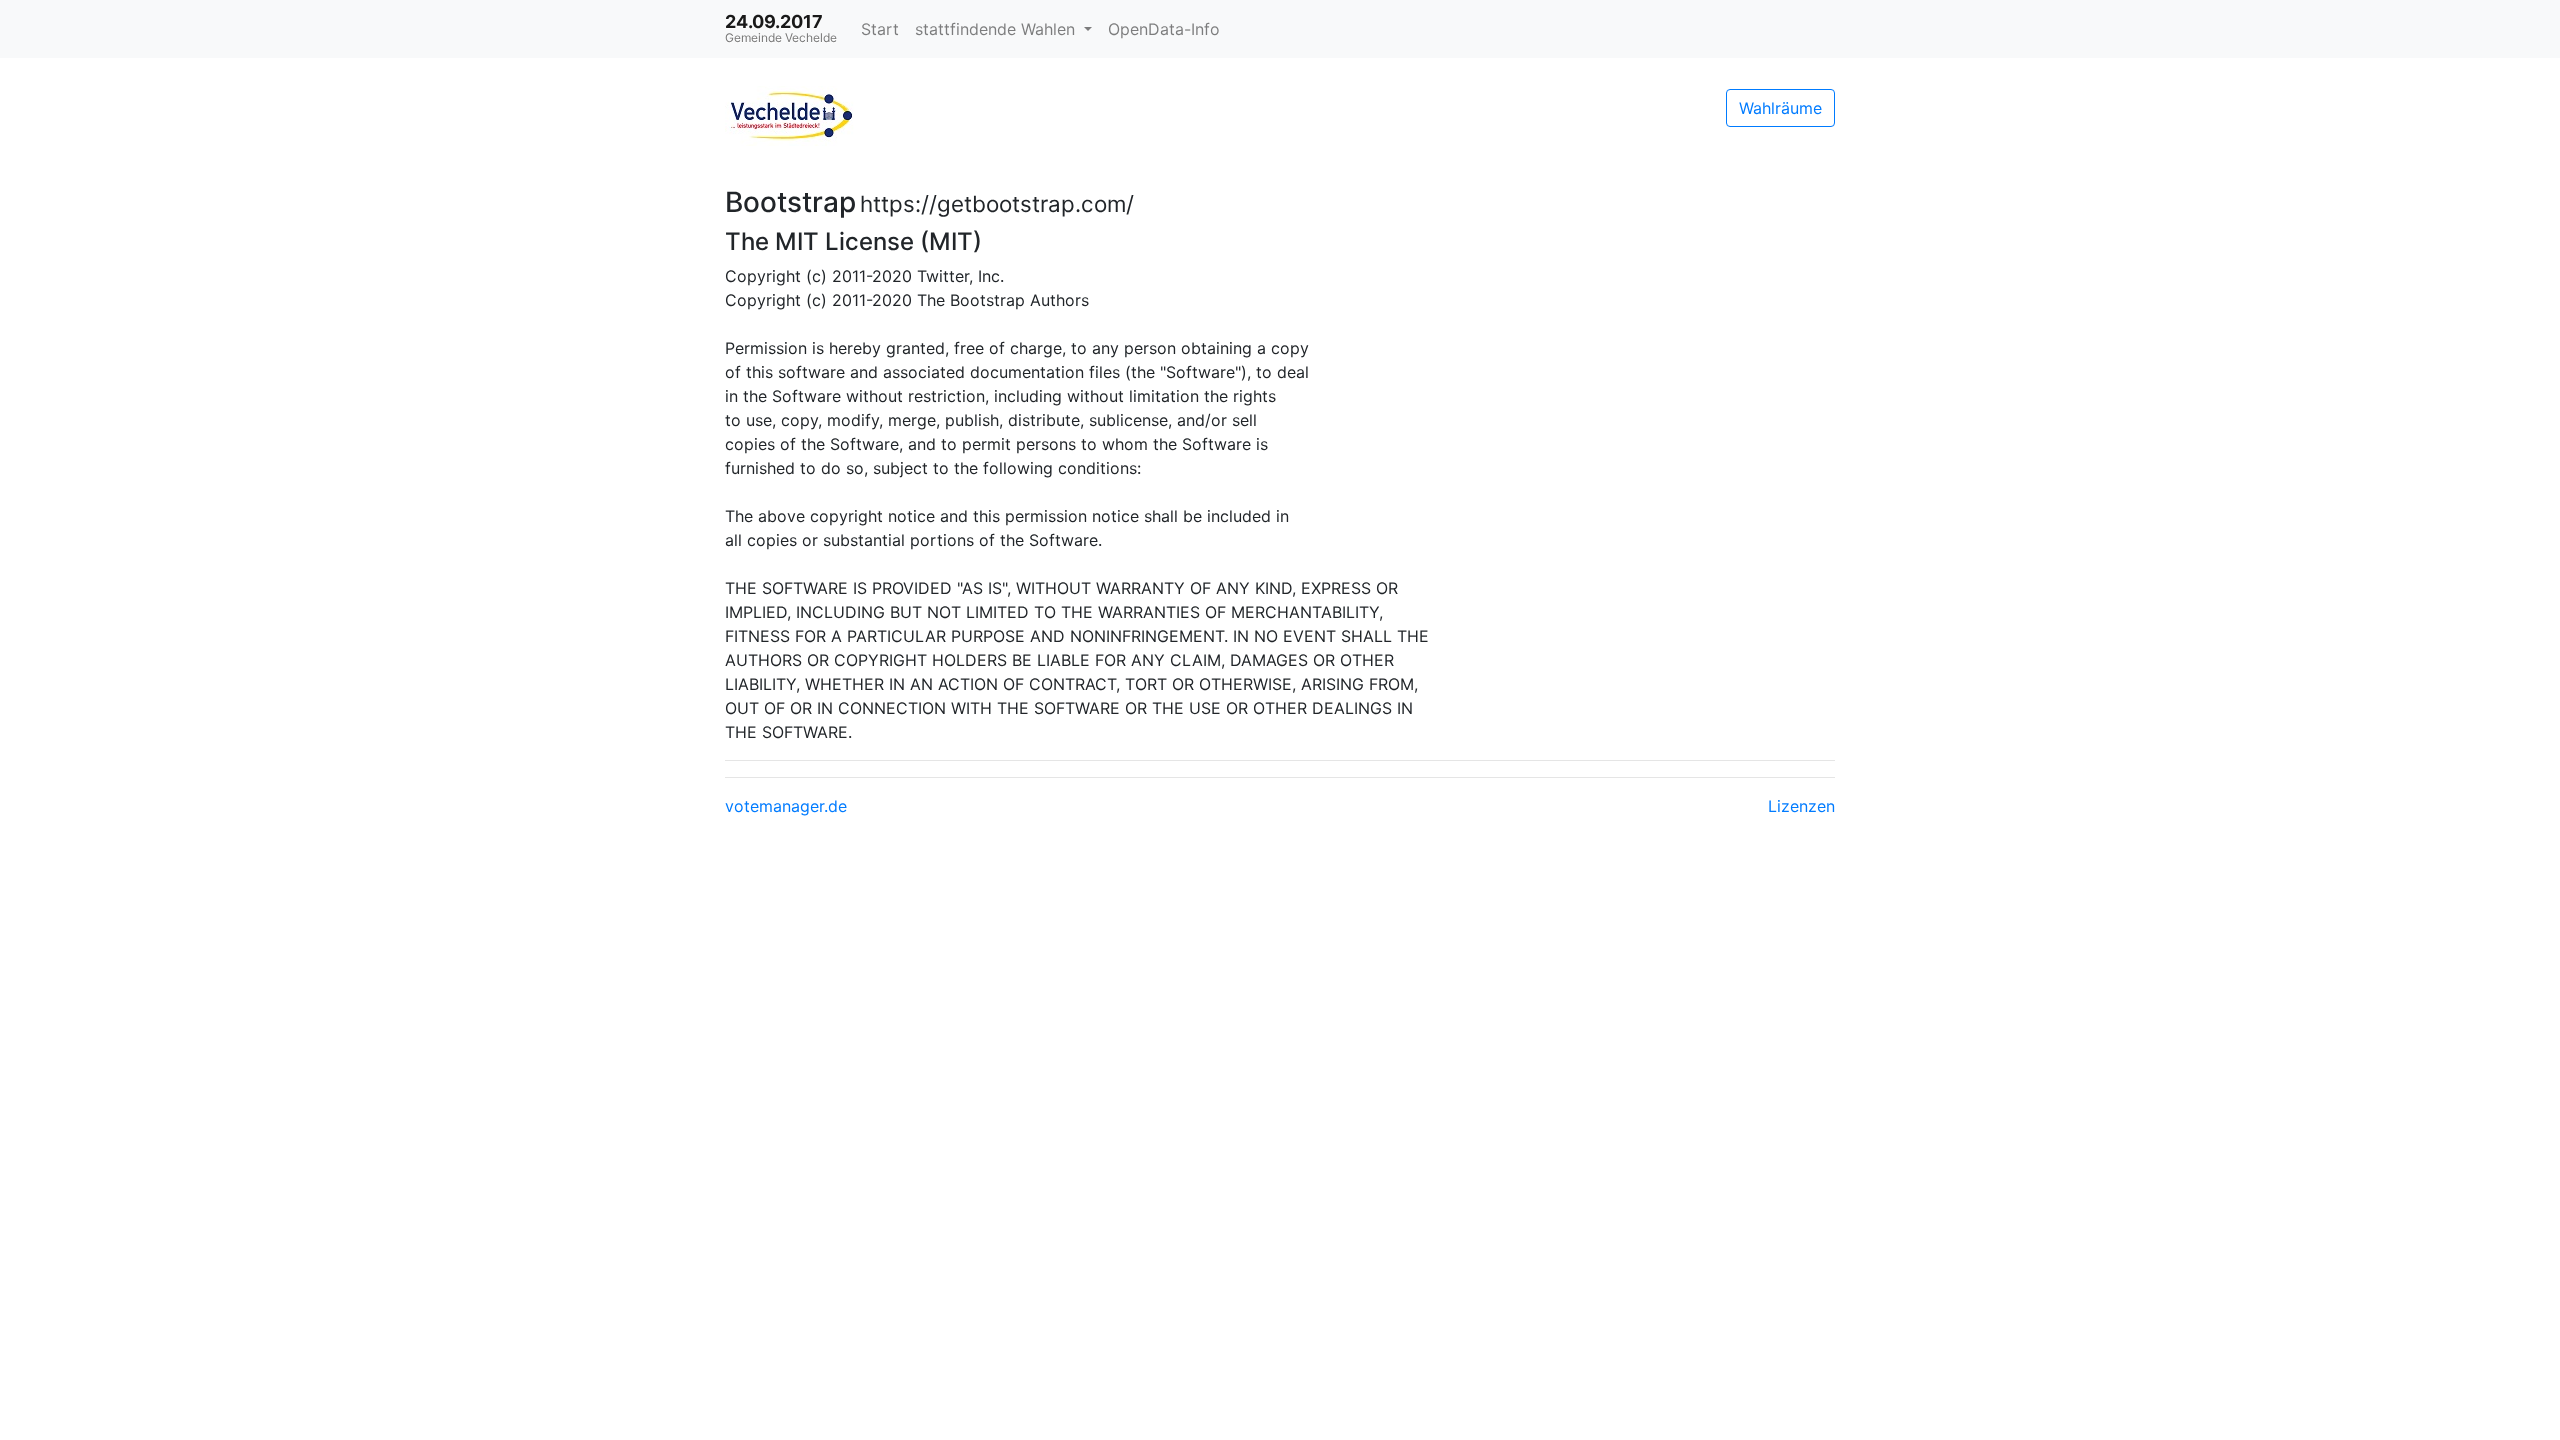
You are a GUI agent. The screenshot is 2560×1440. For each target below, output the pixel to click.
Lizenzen (1801, 806)
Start (880, 29)
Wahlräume (1780, 108)
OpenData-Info (1164, 29)
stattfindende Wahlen (997, 29)
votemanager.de (786, 806)
